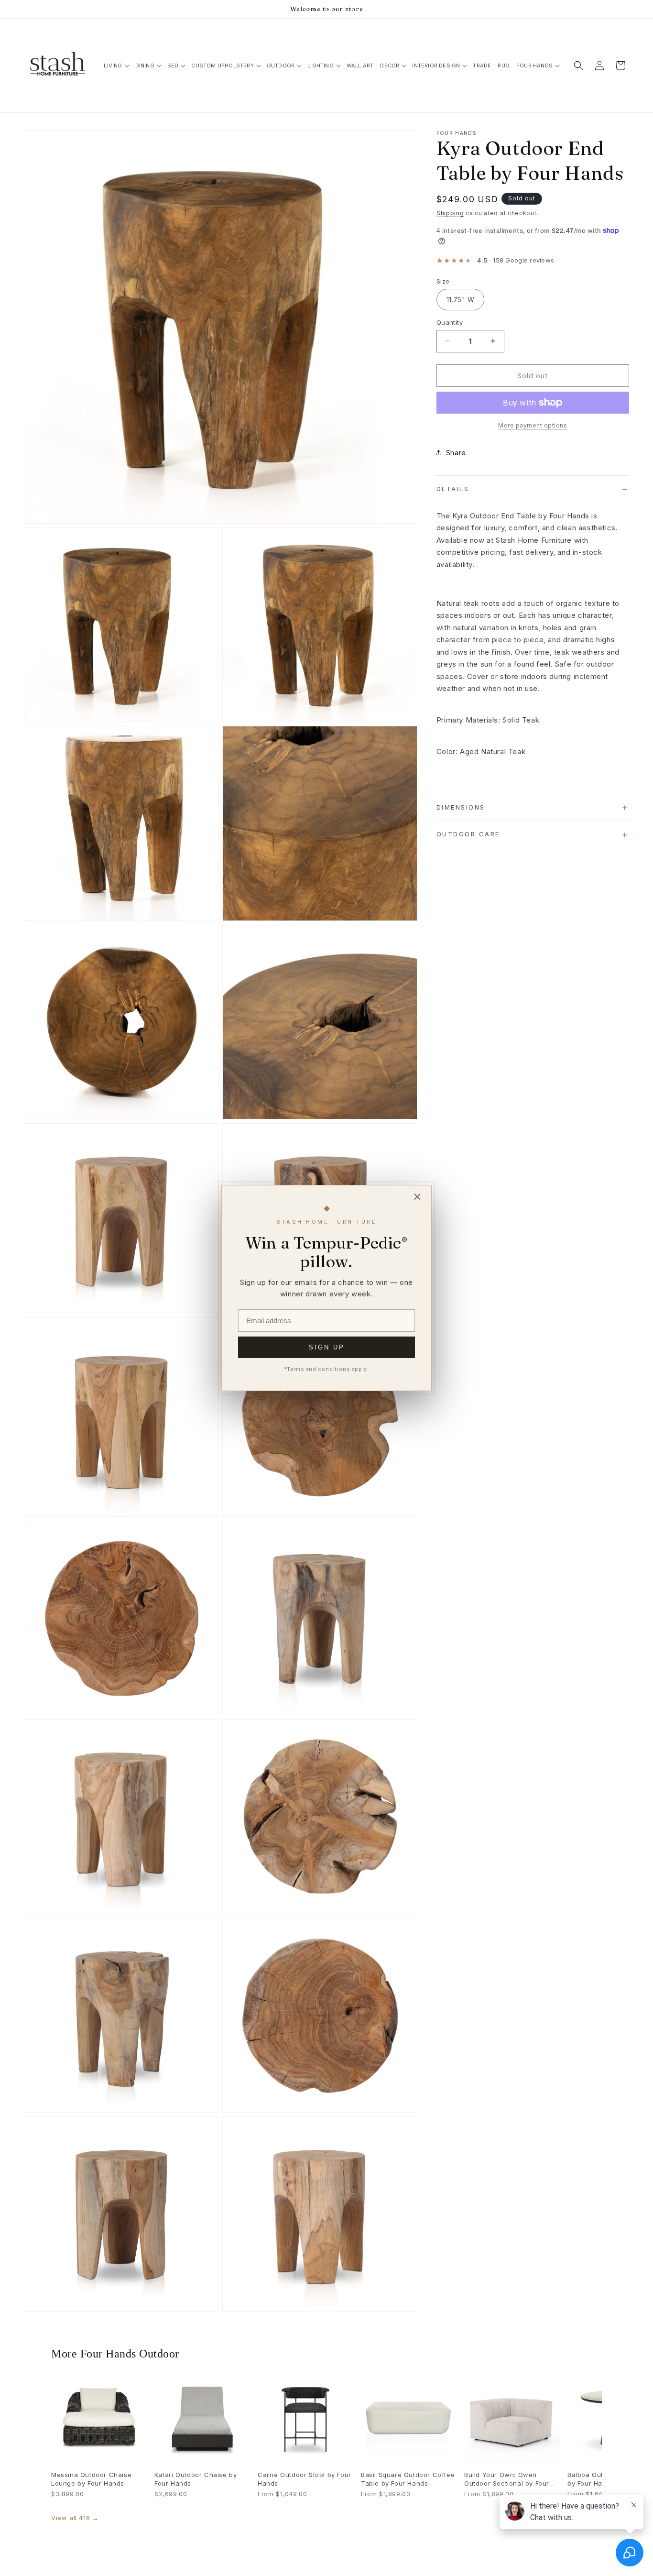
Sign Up (327, 1347)
